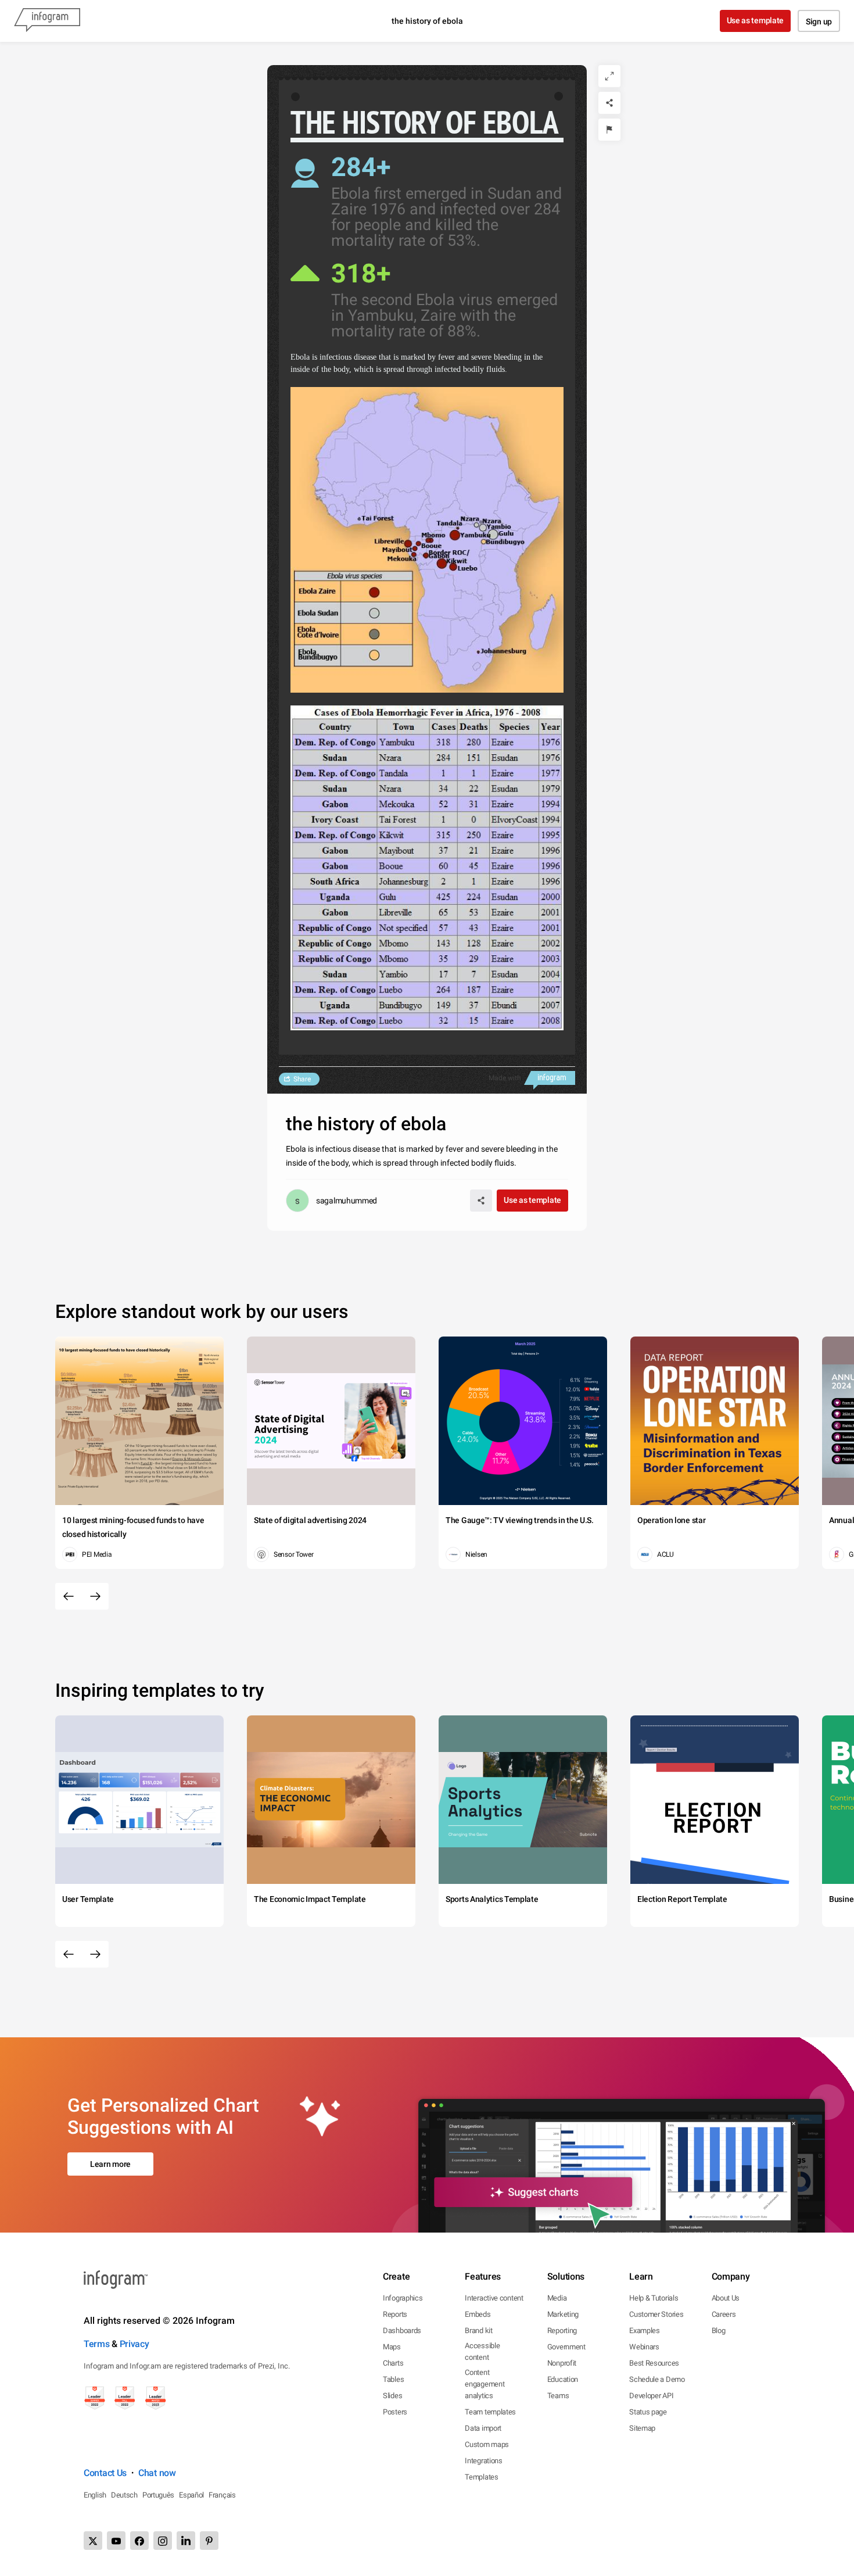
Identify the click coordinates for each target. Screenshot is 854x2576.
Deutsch (124, 2495)
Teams (558, 2396)
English (95, 2495)
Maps (392, 2347)
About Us (726, 2298)
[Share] (609, 103)
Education (563, 2379)
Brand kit (478, 2330)
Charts (393, 2363)
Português (158, 2495)
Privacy (134, 2344)
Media (557, 2298)
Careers (724, 2314)
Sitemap (642, 2428)
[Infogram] (47, 21)
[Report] (609, 130)
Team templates (490, 2412)
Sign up (819, 22)
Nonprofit (562, 2363)
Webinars (644, 2347)
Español (191, 2495)
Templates (481, 2477)
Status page (648, 2412)
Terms (97, 2344)
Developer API (651, 2396)
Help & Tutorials (654, 2298)
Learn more (110, 2164)
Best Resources (654, 2363)
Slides (392, 2396)
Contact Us (105, 2473)
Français (222, 2495)
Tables (393, 2379)
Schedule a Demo (657, 2379)
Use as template (756, 20)
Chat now (157, 2473)
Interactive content (494, 2298)
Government (566, 2347)
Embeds (478, 2314)
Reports (395, 2314)
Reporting (562, 2330)
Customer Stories (656, 2314)
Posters (395, 2412)
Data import (483, 2428)
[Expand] (609, 76)
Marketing (563, 2314)
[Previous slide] (69, 1596)
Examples (645, 2330)
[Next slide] (95, 1596)
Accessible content (482, 2351)
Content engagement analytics (485, 2384)
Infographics (403, 2298)
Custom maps (487, 2444)
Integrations (483, 2461)
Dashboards (402, 2330)
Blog (719, 2330)
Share (302, 1079)
